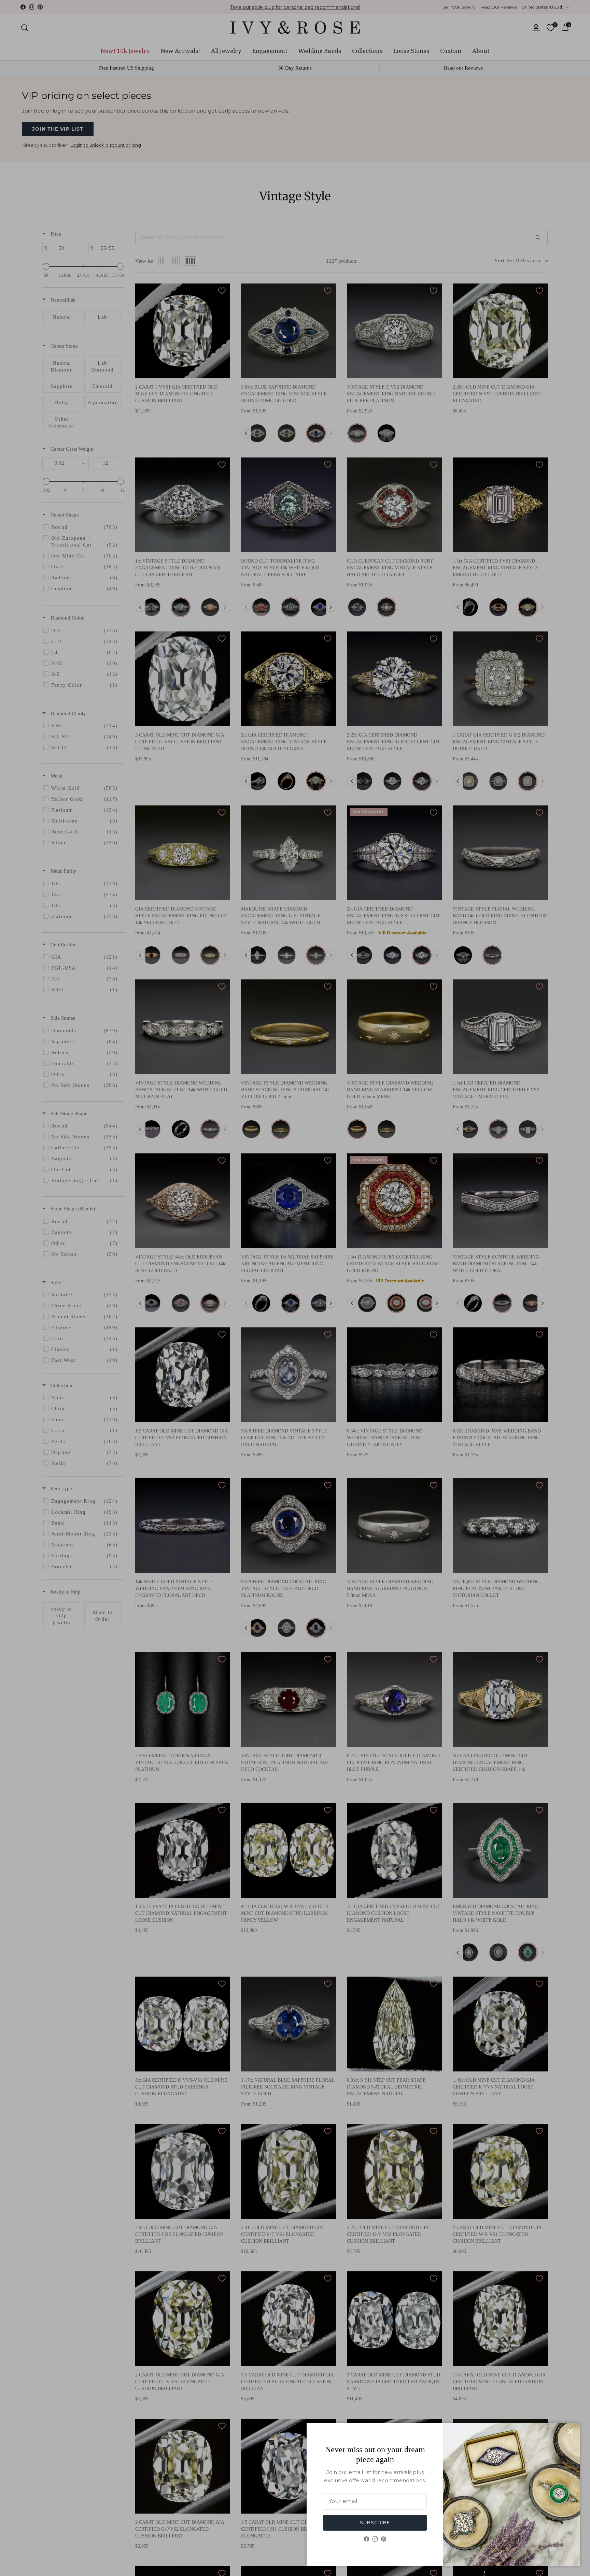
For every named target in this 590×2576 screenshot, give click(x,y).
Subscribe (375, 2522)
